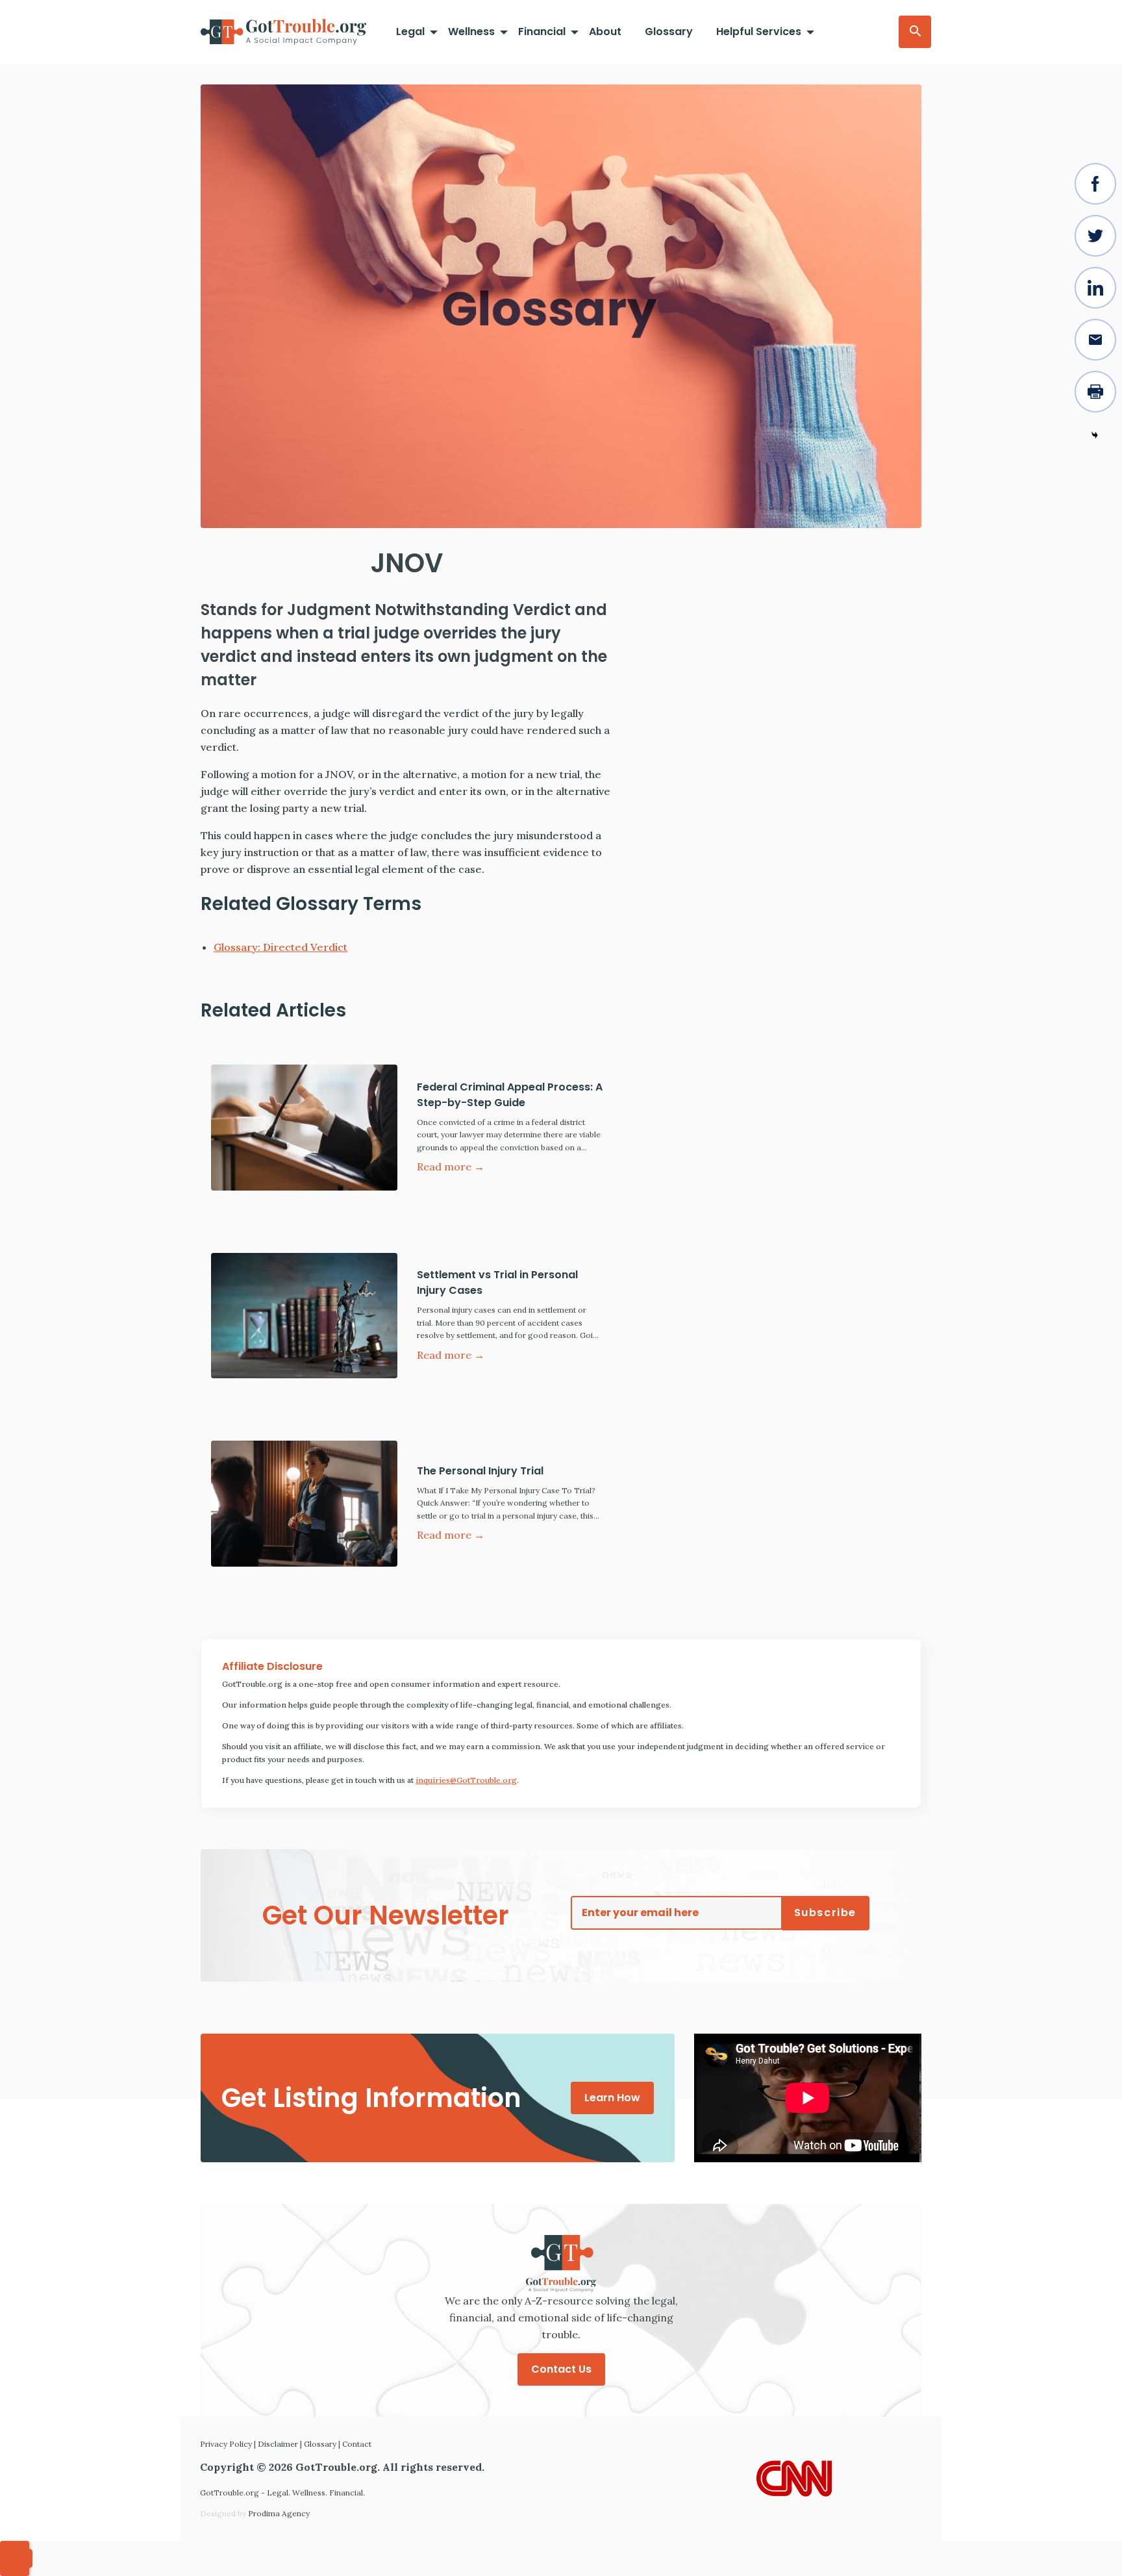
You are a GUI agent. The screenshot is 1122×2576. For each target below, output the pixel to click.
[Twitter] (1095, 236)
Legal (410, 32)
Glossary (669, 32)
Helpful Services (759, 32)
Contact (357, 2444)
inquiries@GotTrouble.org (466, 1780)
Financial (542, 32)
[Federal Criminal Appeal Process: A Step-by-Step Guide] (304, 1128)
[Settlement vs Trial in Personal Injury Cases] (304, 1316)
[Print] (1095, 392)
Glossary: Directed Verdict (280, 947)
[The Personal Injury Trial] (304, 1504)
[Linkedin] (1095, 288)
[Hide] (1095, 435)
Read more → (451, 1167)
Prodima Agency (279, 2513)
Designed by (255, 2513)
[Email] (1095, 340)
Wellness (471, 32)
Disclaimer (278, 2444)
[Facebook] (1095, 184)
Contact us (561, 2369)
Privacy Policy (226, 2444)
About (605, 32)
